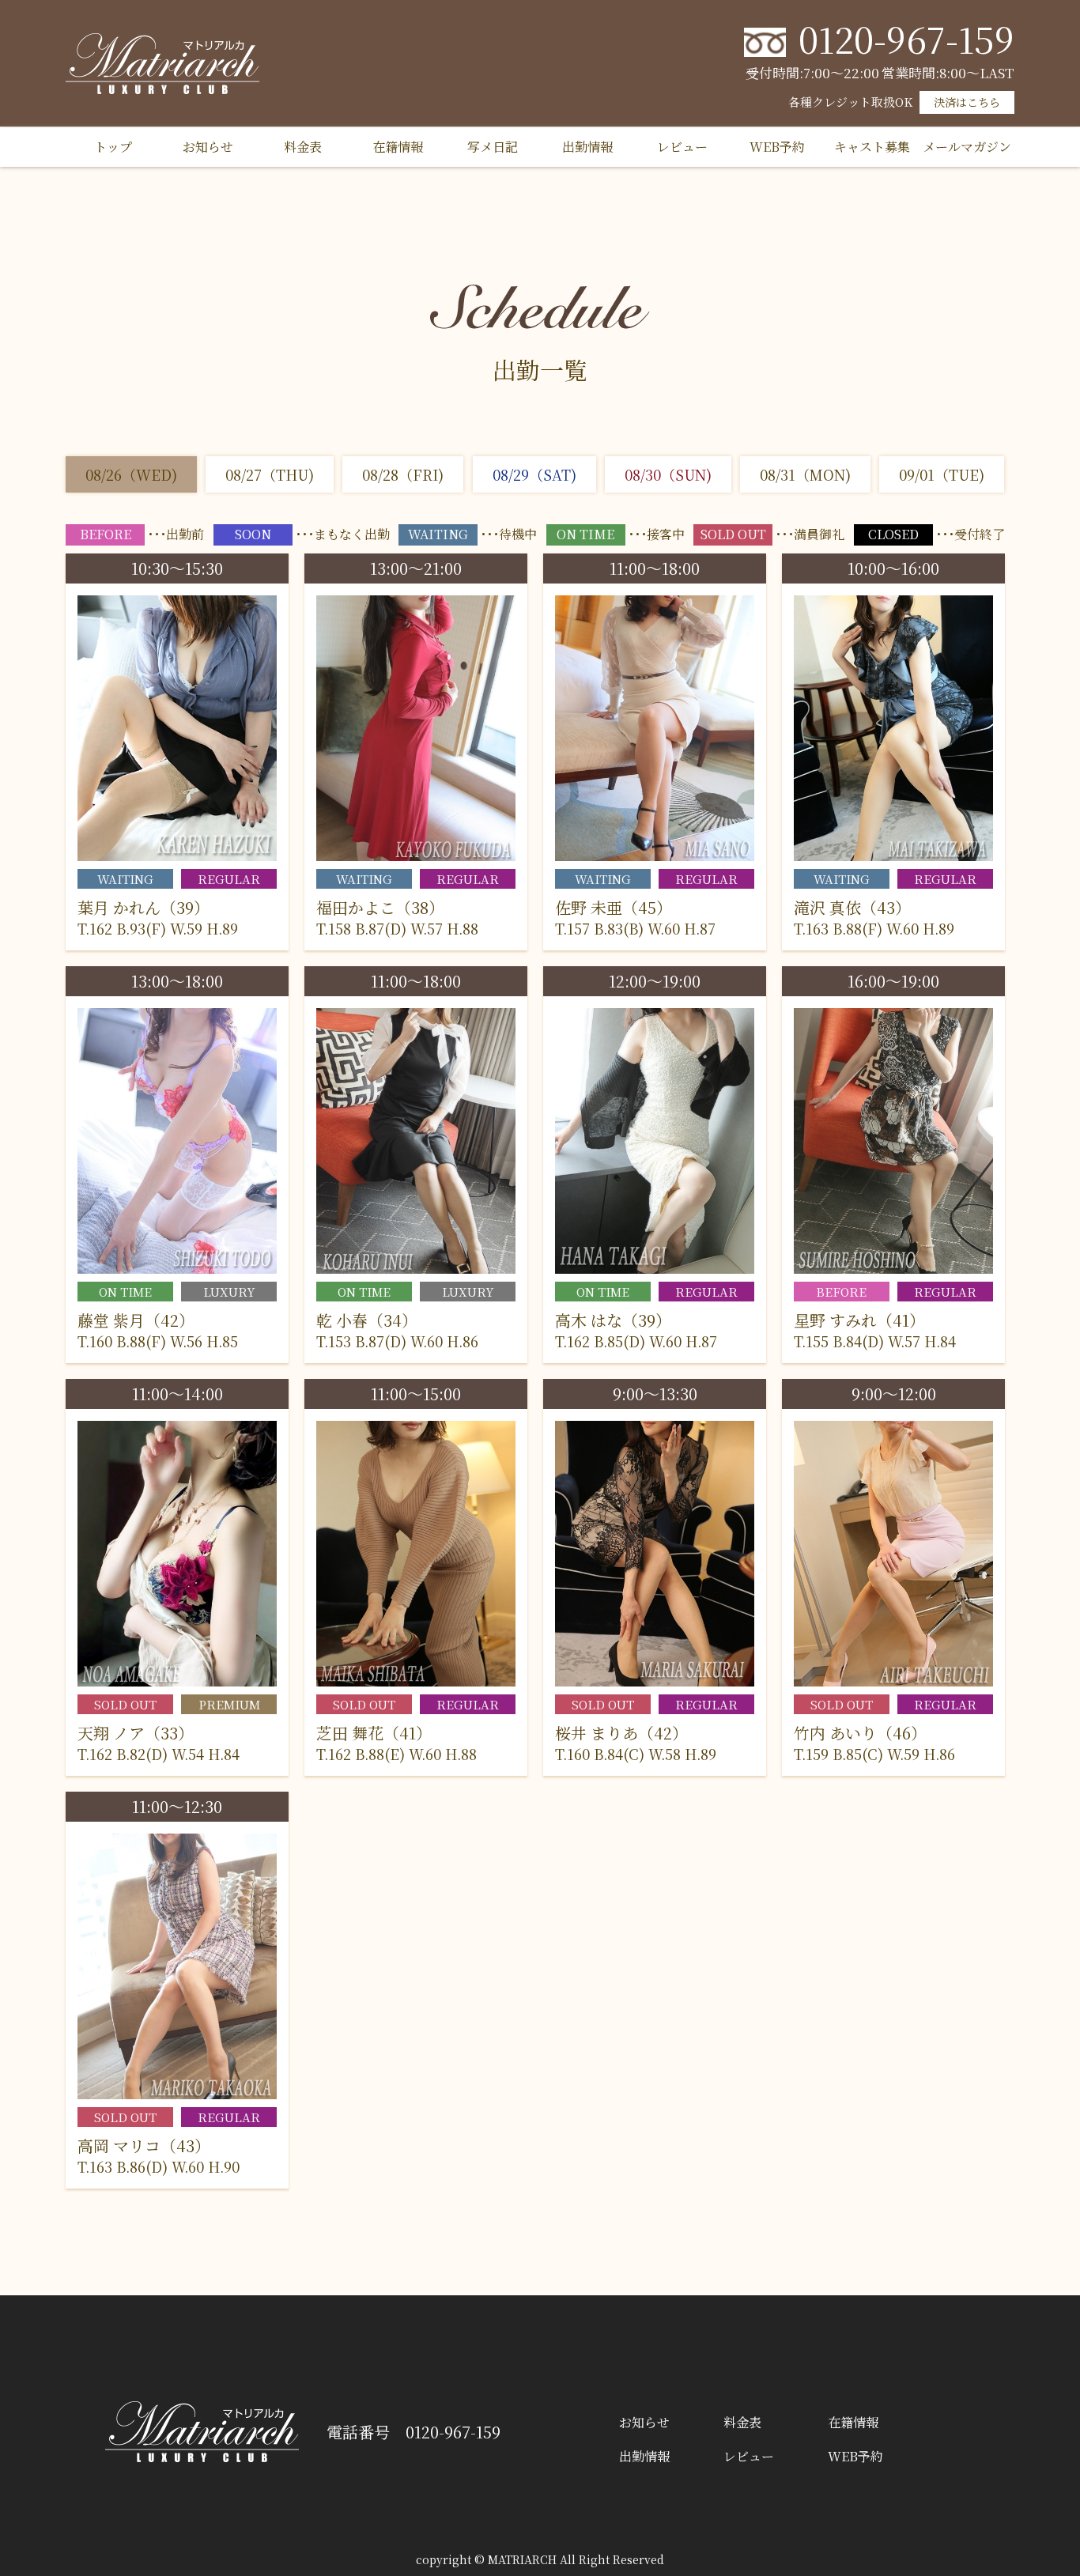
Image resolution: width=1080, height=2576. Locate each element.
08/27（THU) (270, 474)
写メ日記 (493, 147)
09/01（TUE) (942, 474)
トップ (113, 147)
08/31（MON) (805, 474)
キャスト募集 (872, 147)
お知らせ (208, 147)
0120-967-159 (906, 38)
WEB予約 (777, 147)
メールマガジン (967, 147)
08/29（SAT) (534, 474)
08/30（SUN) (668, 474)
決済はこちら (967, 102)
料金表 (303, 147)
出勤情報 (587, 147)
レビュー (682, 147)
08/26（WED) (131, 474)
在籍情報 (398, 147)
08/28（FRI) (403, 474)
